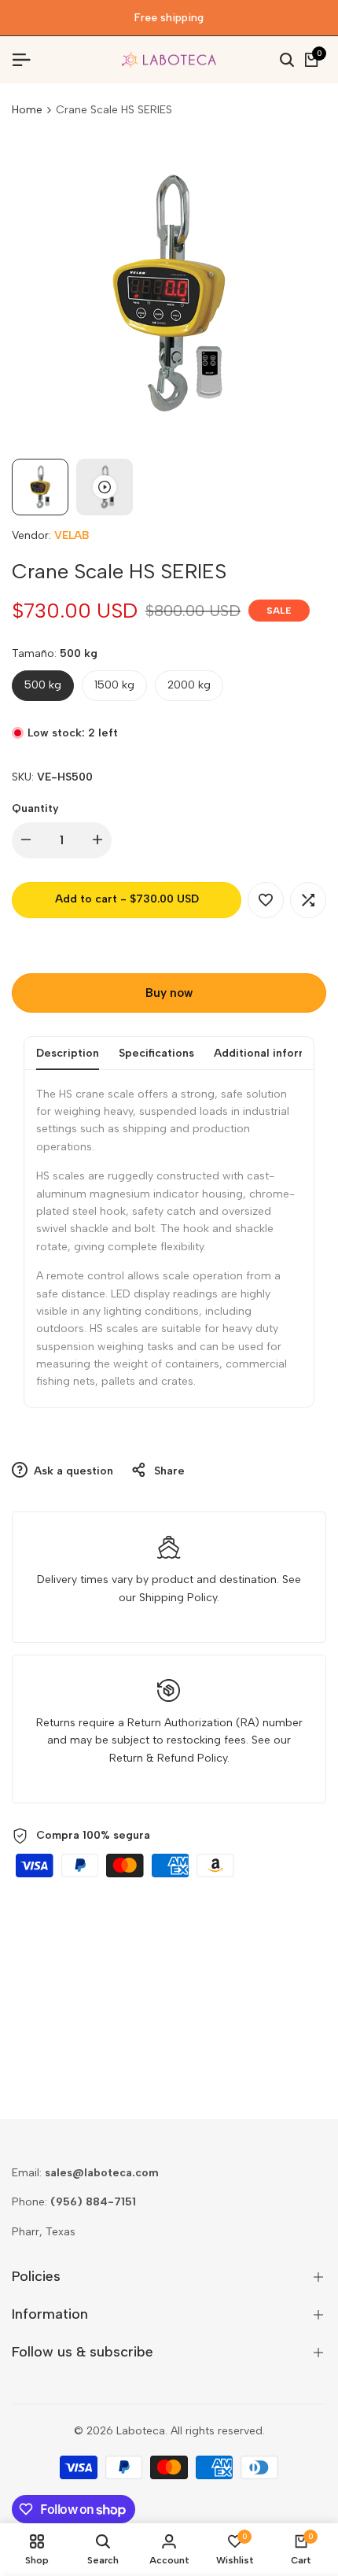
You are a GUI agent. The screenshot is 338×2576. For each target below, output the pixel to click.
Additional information (275, 1053)
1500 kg (114, 685)
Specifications (156, 1053)
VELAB (72, 535)
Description (68, 1053)
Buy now (169, 993)
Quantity (35, 808)
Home (27, 110)
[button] (266, 900)
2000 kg (189, 685)
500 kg (43, 685)
